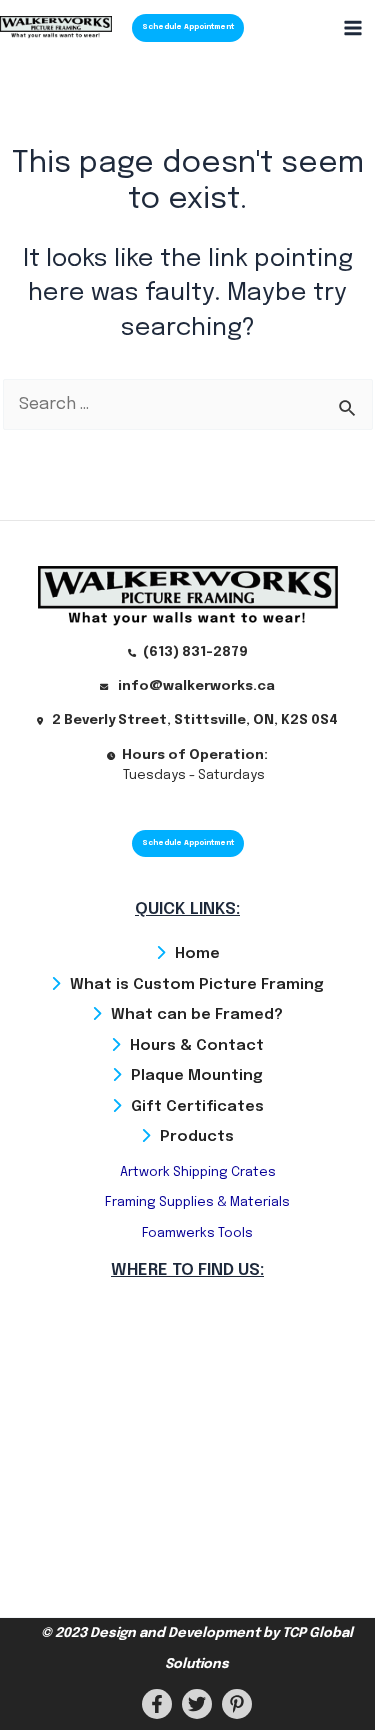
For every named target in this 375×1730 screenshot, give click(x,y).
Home (197, 954)
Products (197, 1137)
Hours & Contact (197, 1046)
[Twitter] (197, 1704)
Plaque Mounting (197, 1076)
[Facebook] (157, 1704)
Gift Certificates (197, 1107)
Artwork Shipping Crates (198, 1172)
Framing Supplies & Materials (197, 1202)
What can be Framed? (197, 1015)
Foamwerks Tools (197, 1233)
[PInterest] (237, 1704)
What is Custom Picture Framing (197, 985)
